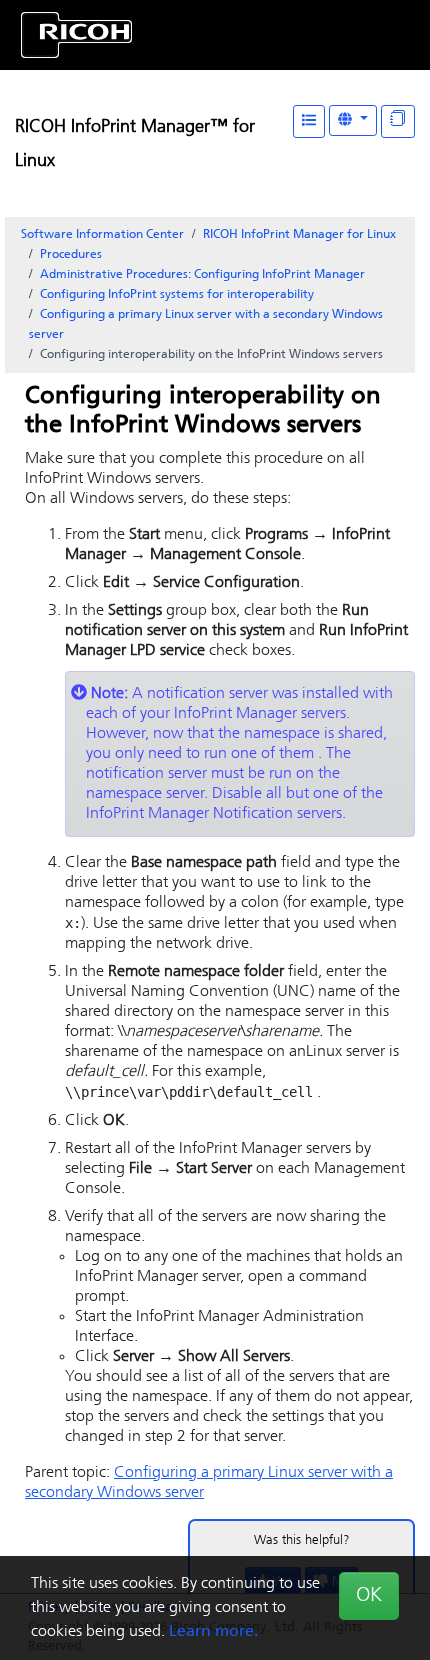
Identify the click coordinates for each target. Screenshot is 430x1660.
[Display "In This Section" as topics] (398, 121)
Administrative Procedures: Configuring (202, 275)
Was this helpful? (302, 1540)
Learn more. (213, 1632)
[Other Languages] (353, 120)
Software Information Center (102, 235)
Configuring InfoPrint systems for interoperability (177, 295)
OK (369, 1596)
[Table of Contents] (309, 121)
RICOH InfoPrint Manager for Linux (299, 235)
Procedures (71, 255)
